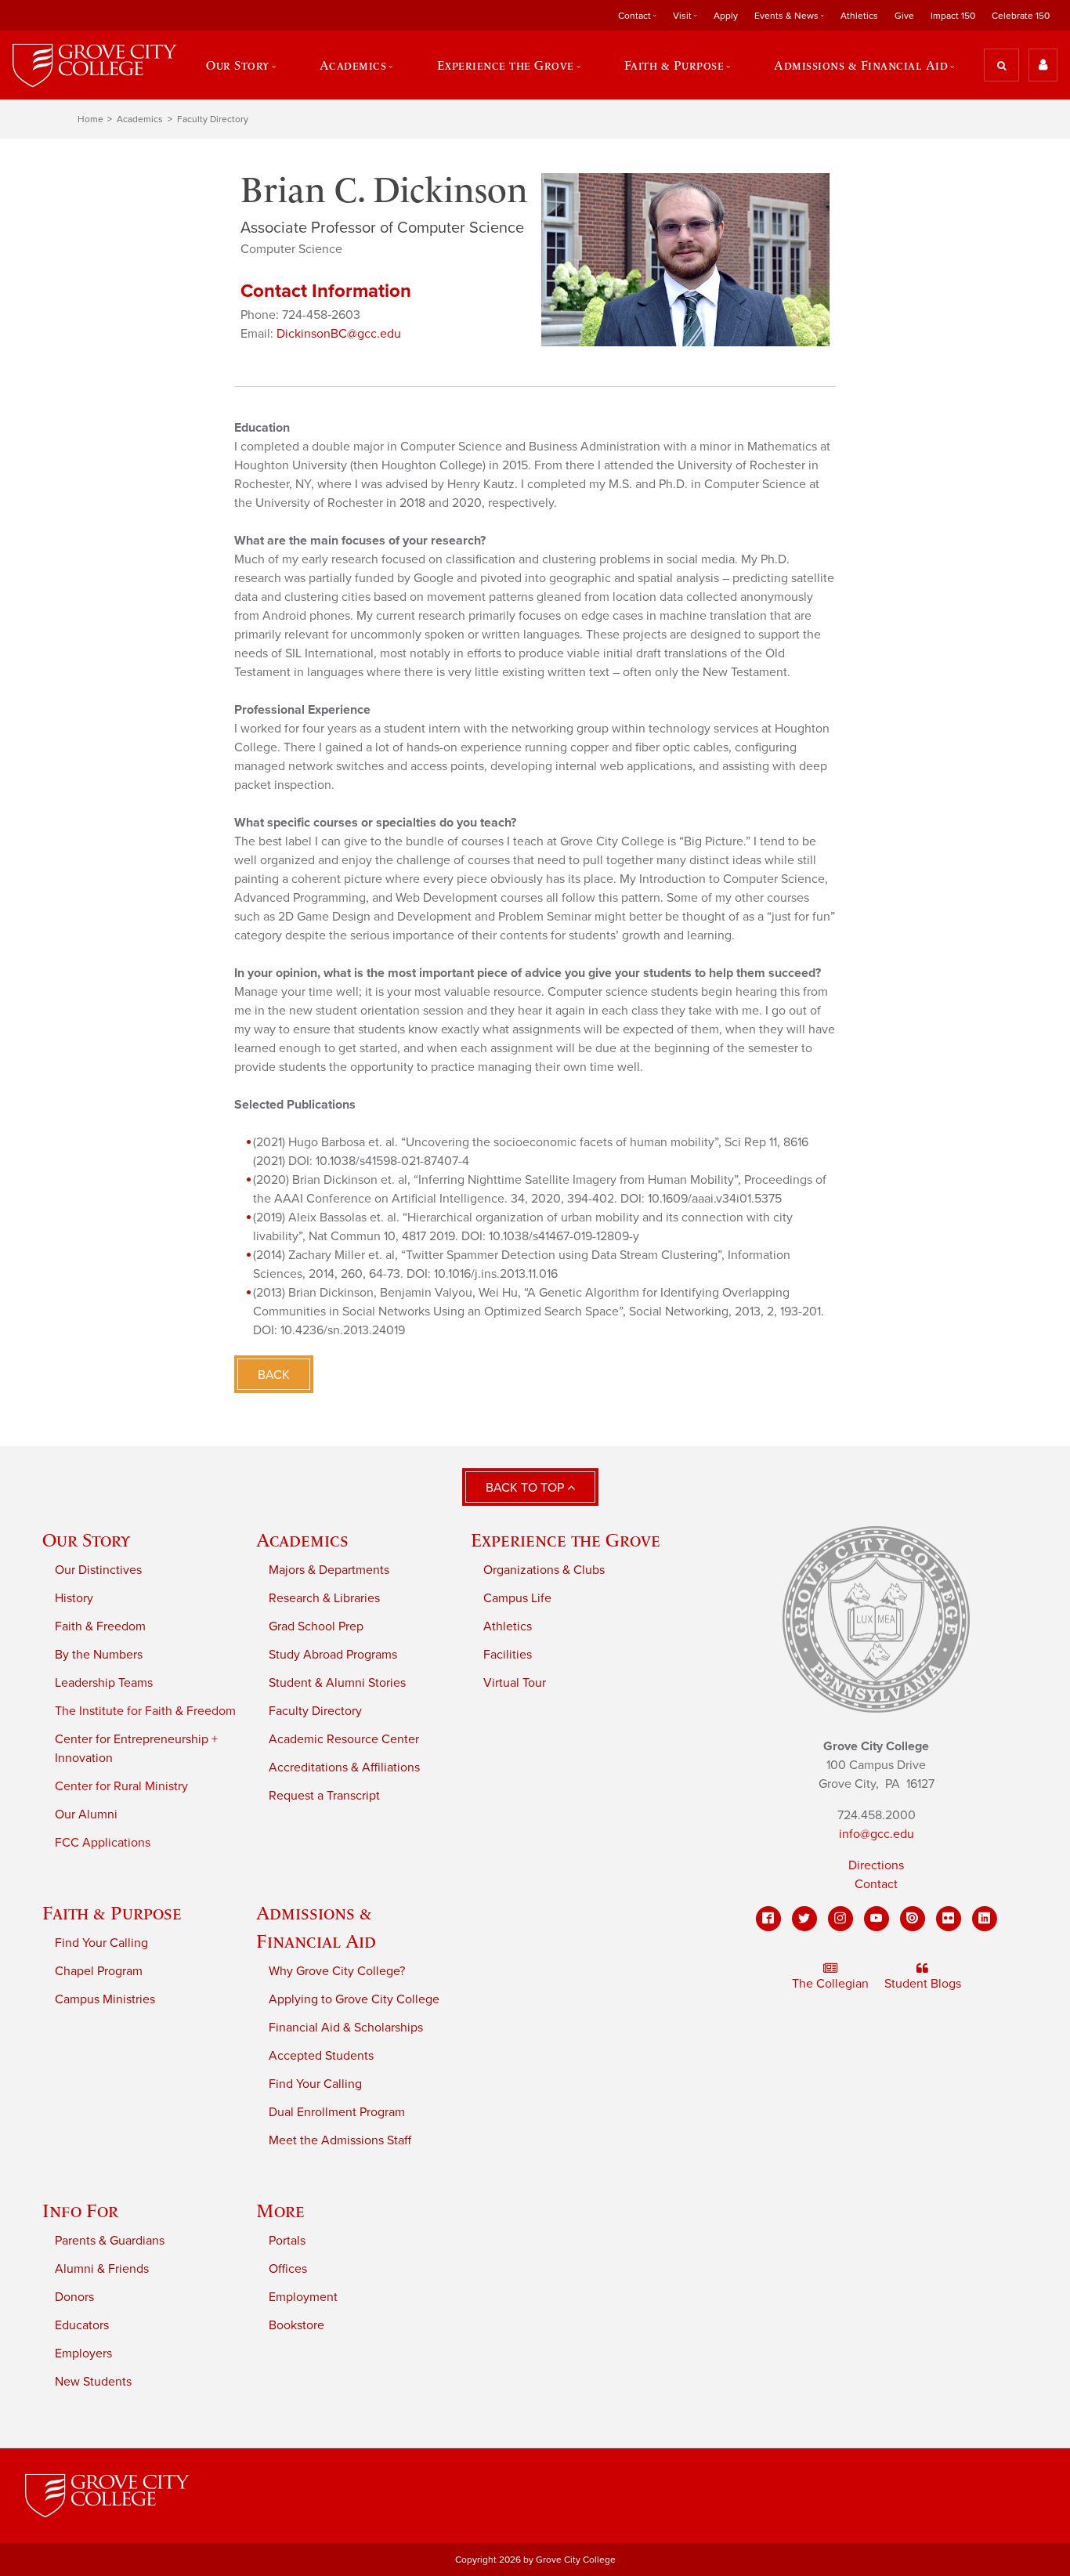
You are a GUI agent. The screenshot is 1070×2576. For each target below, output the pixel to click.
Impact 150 (953, 16)
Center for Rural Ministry (121, 1786)
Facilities (508, 1655)
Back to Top (526, 1488)
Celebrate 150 (1021, 16)
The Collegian (830, 1984)
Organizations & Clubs (544, 1570)
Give (904, 16)
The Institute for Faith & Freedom (145, 1711)
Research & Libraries (324, 1598)
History (74, 1598)
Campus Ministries (105, 1999)
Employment (303, 2297)
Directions (876, 1865)
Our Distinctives (98, 1570)
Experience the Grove (566, 1540)
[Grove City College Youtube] (877, 1919)
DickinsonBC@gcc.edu (339, 334)
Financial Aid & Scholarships (346, 2028)
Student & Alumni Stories (337, 1683)
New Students (93, 2382)
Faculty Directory (213, 119)
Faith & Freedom (100, 1626)
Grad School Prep (316, 1626)
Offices (288, 2269)
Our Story (86, 1540)
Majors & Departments (329, 1570)
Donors (74, 2297)
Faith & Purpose (112, 1913)
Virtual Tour (515, 1683)
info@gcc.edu (877, 1834)
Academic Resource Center (344, 1739)
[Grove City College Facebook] (768, 1919)
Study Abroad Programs (333, 1655)
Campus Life (517, 1598)
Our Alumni (86, 1814)
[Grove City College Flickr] (949, 1919)
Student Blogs (923, 1984)
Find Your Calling (101, 1943)
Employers (83, 2353)
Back (274, 1375)
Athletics (859, 16)
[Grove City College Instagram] (840, 1919)
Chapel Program (99, 1971)
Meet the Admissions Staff (340, 2140)
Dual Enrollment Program (337, 2112)
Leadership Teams (104, 1683)
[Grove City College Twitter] (804, 1919)
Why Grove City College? (337, 1971)
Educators (82, 2325)
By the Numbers (99, 1655)
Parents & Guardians (110, 2241)
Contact (876, 1884)
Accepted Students (321, 2056)
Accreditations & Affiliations (344, 1767)
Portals (287, 2241)
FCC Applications (103, 1843)
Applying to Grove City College (354, 1999)
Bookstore (296, 2325)
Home (90, 119)
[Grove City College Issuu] (913, 1919)
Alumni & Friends (102, 2269)
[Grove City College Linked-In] (985, 1919)
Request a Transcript (324, 1796)
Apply (726, 16)
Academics (140, 119)
